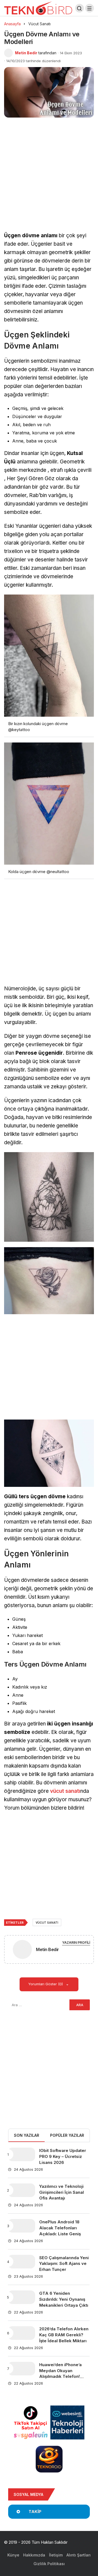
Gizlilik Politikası (49, 2564)
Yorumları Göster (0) (46, 1984)
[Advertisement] (49, 181)
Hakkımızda (34, 2555)
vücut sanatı (65, 1791)
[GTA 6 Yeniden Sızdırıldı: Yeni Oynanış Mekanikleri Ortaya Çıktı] (22, 2297)
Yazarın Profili (76, 1943)
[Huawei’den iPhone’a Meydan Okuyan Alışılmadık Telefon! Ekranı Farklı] (22, 2369)
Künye (13, 2555)
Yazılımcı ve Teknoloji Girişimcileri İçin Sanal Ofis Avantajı (62, 2192)
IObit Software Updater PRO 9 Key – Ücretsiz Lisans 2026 (63, 2156)
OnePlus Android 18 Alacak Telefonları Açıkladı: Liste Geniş (60, 2228)
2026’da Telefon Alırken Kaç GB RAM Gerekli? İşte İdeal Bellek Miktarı (64, 2335)
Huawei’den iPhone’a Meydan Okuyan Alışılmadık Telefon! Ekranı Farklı (60, 2373)
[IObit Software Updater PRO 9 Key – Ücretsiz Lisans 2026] (22, 2154)
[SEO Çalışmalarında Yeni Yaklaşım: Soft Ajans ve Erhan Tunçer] (22, 2262)
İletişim (56, 2555)
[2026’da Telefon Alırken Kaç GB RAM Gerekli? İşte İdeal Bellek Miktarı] (22, 2333)
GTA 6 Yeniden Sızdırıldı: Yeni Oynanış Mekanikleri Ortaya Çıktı (64, 2299)
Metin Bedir (26, 53)
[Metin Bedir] (22, 1951)
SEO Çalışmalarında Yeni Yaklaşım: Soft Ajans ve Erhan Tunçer (64, 2264)
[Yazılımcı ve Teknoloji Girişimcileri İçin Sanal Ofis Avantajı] (22, 2190)
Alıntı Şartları (79, 2555)
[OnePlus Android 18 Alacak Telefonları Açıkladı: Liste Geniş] (22, 2226)
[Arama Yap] (79, 8)
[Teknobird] (38, 8)
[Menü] (90, 8)
